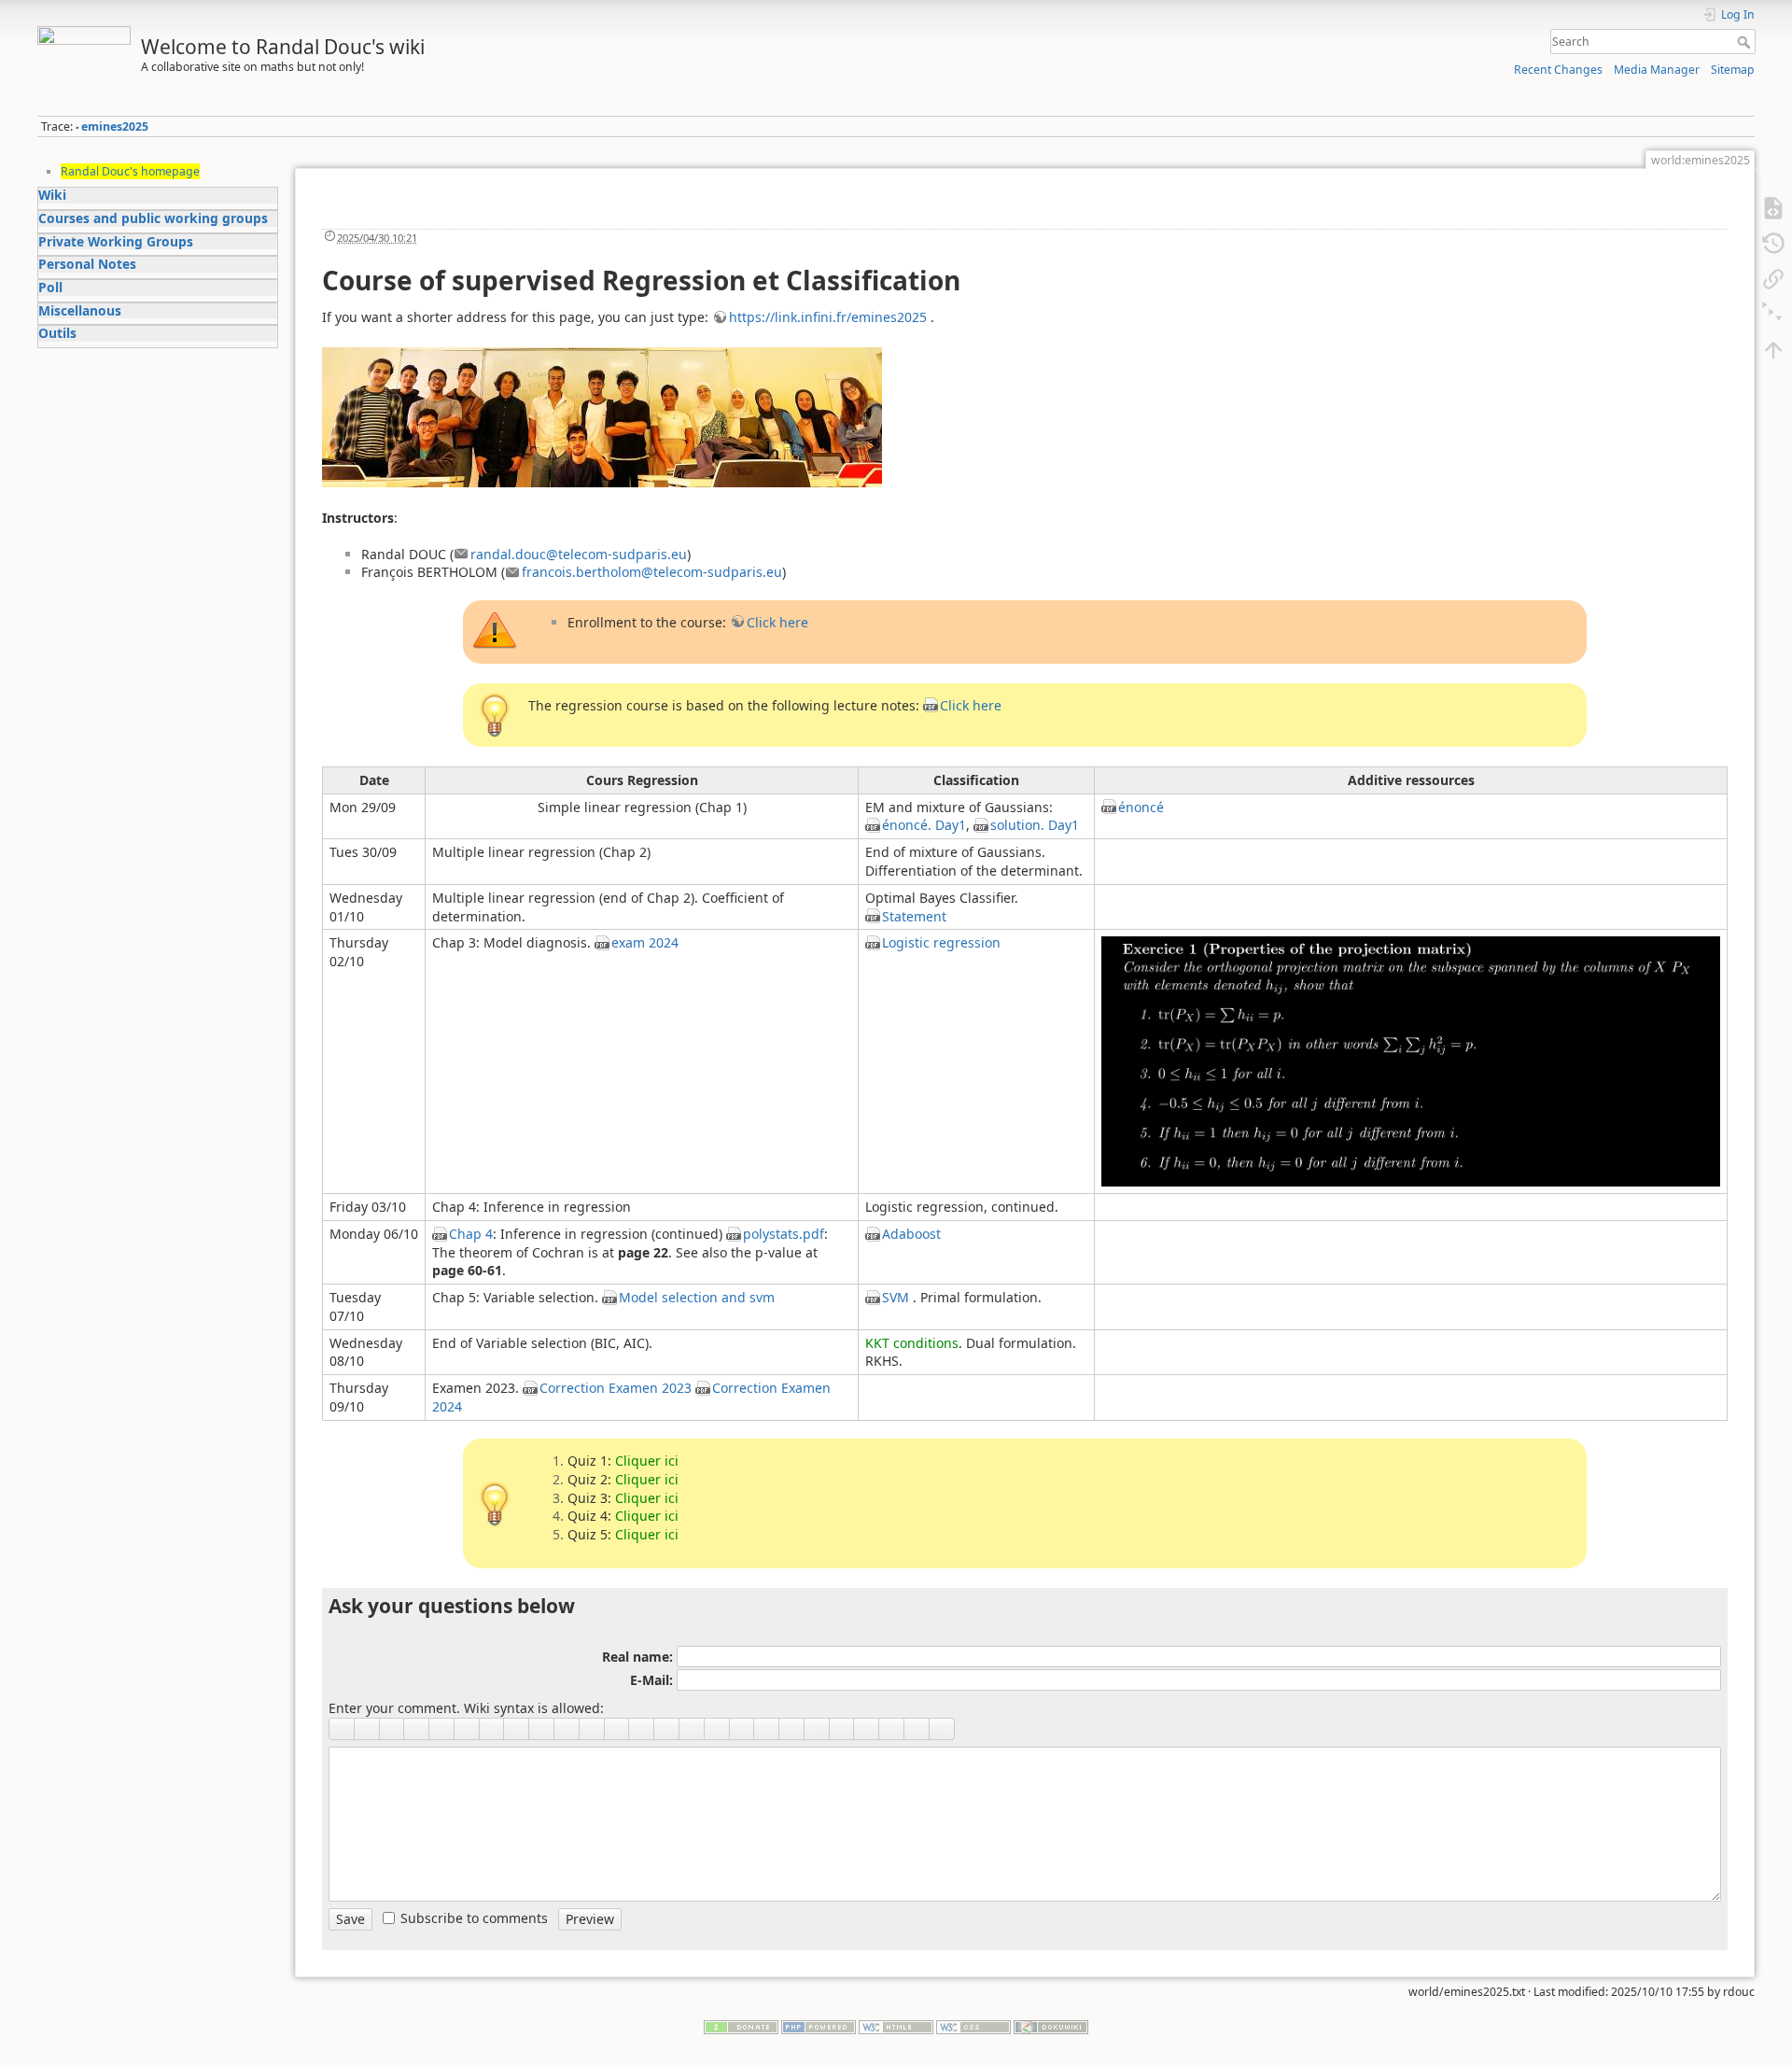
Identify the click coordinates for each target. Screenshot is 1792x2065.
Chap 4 (471, 1234)
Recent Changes (1558, 70)
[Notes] (942, 1729)
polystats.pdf (784, 1234)
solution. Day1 (1035, 825)
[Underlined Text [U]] (392, 1729)
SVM (896, 1297)
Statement (914, 916)
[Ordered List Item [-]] (592, 1729)
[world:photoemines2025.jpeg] (602, 416)
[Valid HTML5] (896, 2025)
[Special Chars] (692, 1729)
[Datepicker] (742, 1729)
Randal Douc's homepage (130, 171)
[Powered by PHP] (819, 2025)
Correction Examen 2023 (616, 1388)
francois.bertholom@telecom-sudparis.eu (652, 572)
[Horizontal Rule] (642, 1729)
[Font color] (792, 1729)
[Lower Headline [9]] (492, 1729)
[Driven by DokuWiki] (1051, 2025)
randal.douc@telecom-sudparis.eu (579, 554)
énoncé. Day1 (924, 825)
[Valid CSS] (973, 2025)
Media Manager (1657, 70)
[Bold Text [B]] (342, 1729)
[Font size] (917, 1729)
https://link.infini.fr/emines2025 (828, 317)
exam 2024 (645, 942)
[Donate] (741, 2025)
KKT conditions (912, 1343)
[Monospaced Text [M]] (417, 1729)
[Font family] (817, 1729)
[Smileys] (667, 1729)
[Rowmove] (717, 1729)
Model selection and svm (697, 1297)
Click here (777, 622)
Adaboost (911, 1234)
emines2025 (115, 126)
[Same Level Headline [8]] (467, 1729)
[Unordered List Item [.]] (617, 1729)
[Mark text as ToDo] (767, 1729)
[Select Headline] (542, 1729)
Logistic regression (941, 942)
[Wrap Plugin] (867, 1729)
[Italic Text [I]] (367, 1729)
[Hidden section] (842, 1729)
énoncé (1141, 807)
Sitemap (1733, 70)
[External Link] (567, 1729)
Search (1746, 42)
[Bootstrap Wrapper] (892, 1729)
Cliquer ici (647, 1461)
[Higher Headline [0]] (517, 1729)
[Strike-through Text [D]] (442, 1729)
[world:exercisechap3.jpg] (1411, 1060)
